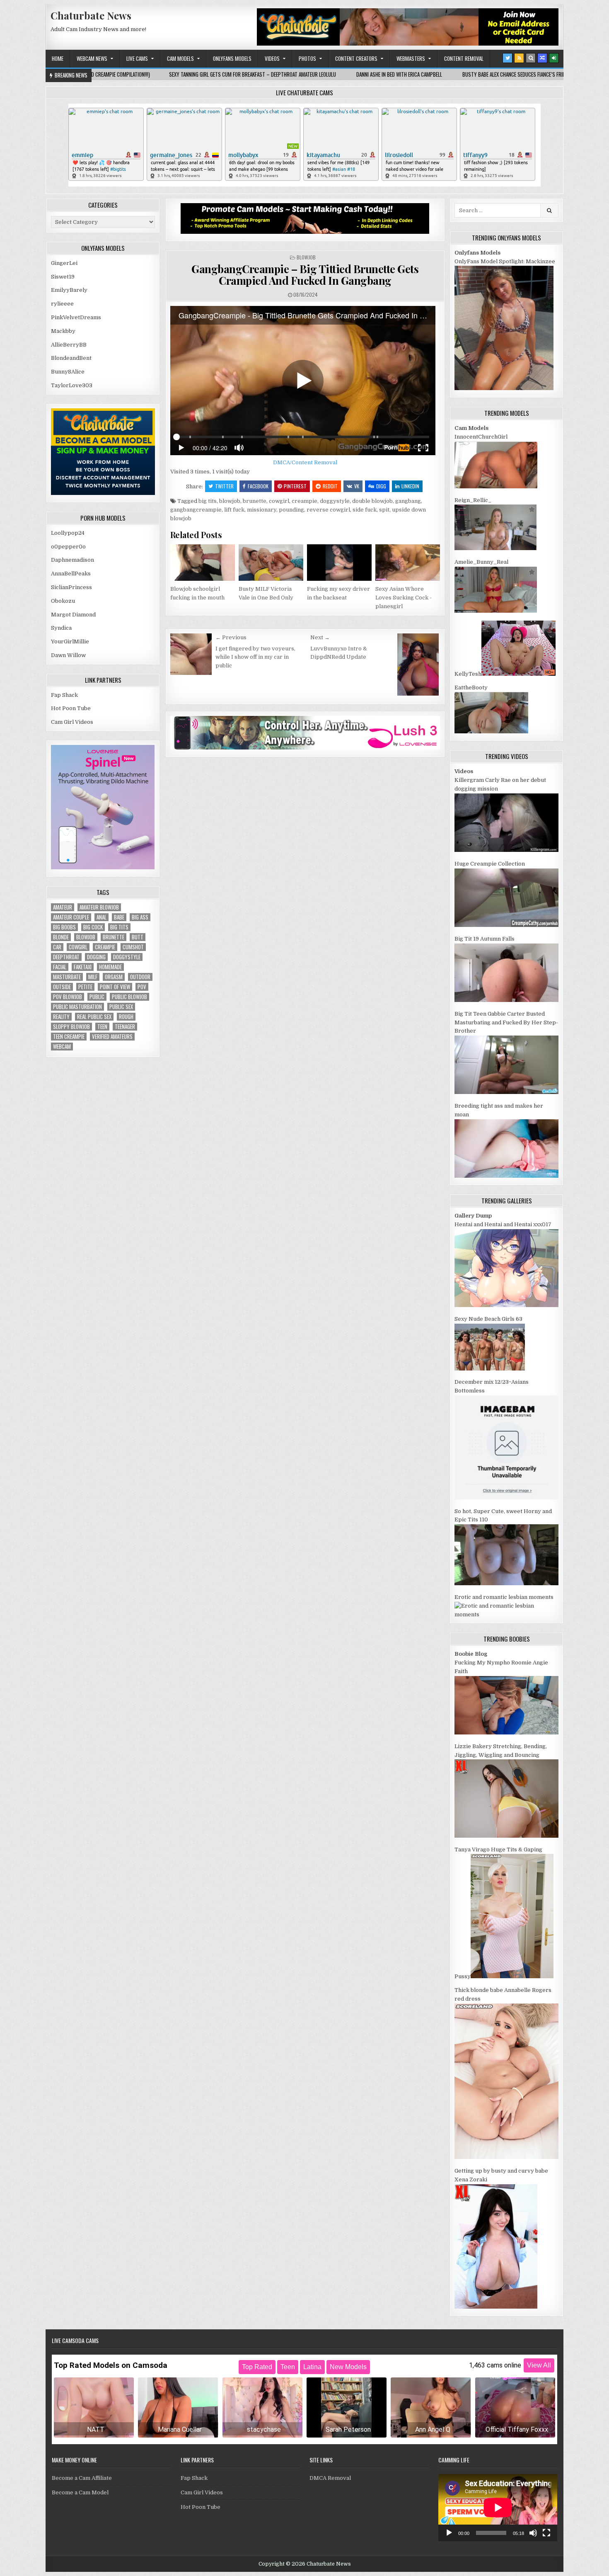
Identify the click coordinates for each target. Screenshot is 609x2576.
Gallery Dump (473, 1216)
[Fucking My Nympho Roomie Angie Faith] (506, 1733)
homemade (110, 967)
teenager (125, 1027)
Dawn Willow (68, 655)
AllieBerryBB (69, 345)
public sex (121, 1007)
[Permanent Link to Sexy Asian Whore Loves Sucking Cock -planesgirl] (408, 563)
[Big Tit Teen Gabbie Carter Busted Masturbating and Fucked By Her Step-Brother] (506, 1092)
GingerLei (64, 263)
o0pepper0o (68, 547)
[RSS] (519, 58)
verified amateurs (112, 1037)
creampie (304, 501)
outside (62, 987)
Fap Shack (64, 695)
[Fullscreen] (546, 2533)
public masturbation (77, 1007)
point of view (115, 987)
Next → (320, 637)
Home (58, 58)
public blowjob (129, 997)
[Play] (449, 2533)
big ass (140, 917)
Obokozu (63, 601)
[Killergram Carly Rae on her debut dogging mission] (506, 850)
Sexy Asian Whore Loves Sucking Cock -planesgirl (404, 598)
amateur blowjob (99, 907)
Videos (272, 58)
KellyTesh (468, 674)
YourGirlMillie (70, 642)
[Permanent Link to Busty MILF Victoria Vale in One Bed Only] (271, 563)
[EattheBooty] (491, 731)
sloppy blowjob (71, 1027)
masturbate (67, 977)
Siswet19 (63, 277)
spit (384, 510)
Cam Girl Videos (72, 722)
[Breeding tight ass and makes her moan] (506, 1176)
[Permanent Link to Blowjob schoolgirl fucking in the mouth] (203, 563)
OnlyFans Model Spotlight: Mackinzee (505, 261)
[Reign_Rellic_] (495, 548)
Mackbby (63, 331)
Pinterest (295, 486)
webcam (62, 1047)
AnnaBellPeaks (71, 574)
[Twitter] (508, 58)
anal (101, 917)
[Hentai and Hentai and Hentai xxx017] (506, 1305)
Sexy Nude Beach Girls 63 (488, 1319)
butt (138, 937)
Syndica (61, 628)
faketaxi (83, 967)
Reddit (330, 486)
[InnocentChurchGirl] (496, 486)
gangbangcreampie (196, 510)
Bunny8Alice (68, 372)
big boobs (64, 927)
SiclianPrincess (71, 587)
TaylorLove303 (72, 385)
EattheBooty (471, 688)
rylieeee (62, 304)
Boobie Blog (471, 1654)
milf (93, 977)
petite (85, 987)
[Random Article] (542, 58)
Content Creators (356, 58)
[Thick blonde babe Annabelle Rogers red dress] (506, 2157)
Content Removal (464, 58)
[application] (498, 2507)
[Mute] (533, 2533)
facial (60, 967)
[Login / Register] (554, 58)
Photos (307, 58)
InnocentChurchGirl (481, 437)
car (57, 947)
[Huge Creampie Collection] (506, 925)
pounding (291, 510)
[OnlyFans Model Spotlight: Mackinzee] (504, 388)
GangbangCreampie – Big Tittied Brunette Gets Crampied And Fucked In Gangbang (305, 275)
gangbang (408, 501)
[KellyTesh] (518, 674)
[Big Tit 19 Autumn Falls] (506, 1000)
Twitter (224, 486)
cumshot (133, 947)
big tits (208, 501)
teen (102, 1027)
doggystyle (335, 501)
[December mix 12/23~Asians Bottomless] (506, 1498)
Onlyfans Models (232, 58)
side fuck (365, 510)
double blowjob (372, 501)
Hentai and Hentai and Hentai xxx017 (503, 1224)
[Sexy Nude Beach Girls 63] (490, 1369)
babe (119, 917)
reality (61, 1017)
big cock (93, 927)
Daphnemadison (72, 560)
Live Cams (137, 58)
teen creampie (69, 1037)
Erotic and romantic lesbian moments (504, 1597)
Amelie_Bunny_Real (481, 562)
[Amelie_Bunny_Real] (496, 611)
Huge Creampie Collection (490, 864)
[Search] (531, 58)
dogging (96, 957)
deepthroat (66, 957)
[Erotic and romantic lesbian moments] (506, 1614)
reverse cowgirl (328, 510)
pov (142, 987)
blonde (61, 937)
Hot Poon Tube (71, 708)
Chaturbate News (91, 15)
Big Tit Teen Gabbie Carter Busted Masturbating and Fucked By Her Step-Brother (506, 1022)
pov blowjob (68, 997)
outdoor (140, 977)
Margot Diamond (73, 615)
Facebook (258, 486)
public (97, 997)
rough (126, 1017)
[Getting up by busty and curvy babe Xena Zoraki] (496, 2307)
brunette (255, 501)
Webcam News (92, 58)
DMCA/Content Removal (305, 462)
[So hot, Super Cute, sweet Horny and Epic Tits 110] (506, 1583)
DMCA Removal (330, 2478)
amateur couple (71, 917)
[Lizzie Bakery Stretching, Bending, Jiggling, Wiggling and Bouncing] (506, 1836)
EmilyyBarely (69, 290)
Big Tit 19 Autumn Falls (485, 939)
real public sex (94, 1017)
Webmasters (411, 58)
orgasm (114, 977)
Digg (381, 486)
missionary (262, 510)
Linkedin (410, 486)
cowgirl (279, 501)
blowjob (230, 501)
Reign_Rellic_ (473, 500)
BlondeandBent (71, 358)
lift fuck (234, 510)
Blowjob (306, 257)
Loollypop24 (68, 533)
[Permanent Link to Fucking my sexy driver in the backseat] (339, 563)
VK (357, 486)
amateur (63, 907)
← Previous (231, 637)
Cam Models (180, 58)
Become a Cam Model (80, 2492)
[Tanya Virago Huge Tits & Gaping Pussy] (512, 1976)
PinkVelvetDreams (76, 317)
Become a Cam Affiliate (82, 2478)
